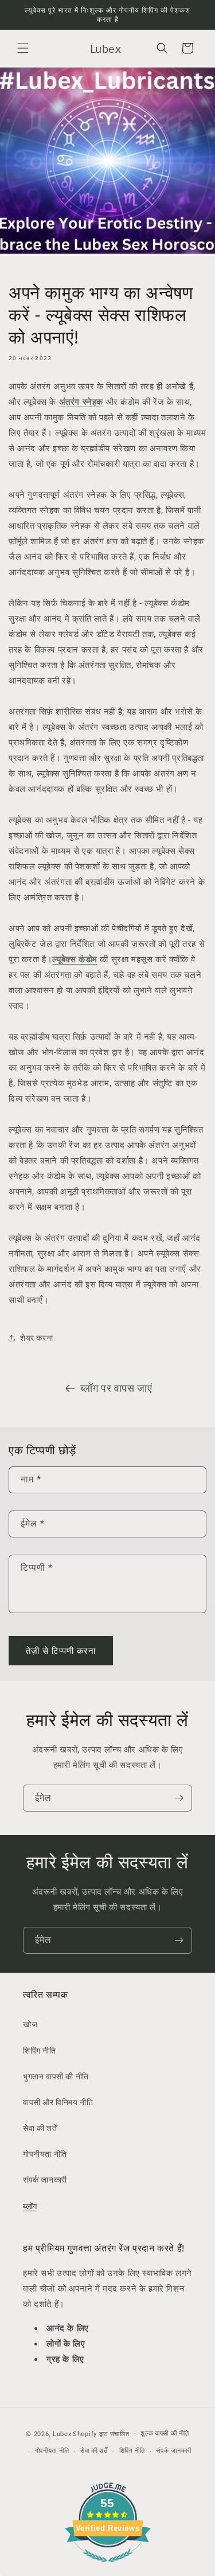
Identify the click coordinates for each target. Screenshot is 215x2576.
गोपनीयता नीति (45, 2154)
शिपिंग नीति (40, 2051)
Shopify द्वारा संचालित (101, 2433)
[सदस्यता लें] (179, 1798)
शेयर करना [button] (36, 1338)
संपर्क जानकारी (45, 2180)
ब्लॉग (30, 2206)
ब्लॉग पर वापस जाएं (116, 1388)
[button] (23, 48)
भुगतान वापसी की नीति (56, 2077)
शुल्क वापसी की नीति (165, 2433)
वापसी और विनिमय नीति (58, 2102)
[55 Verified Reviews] (108, 2568)
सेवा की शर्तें (40, 2128)
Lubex (62, 2433)
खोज (30, 2024)
